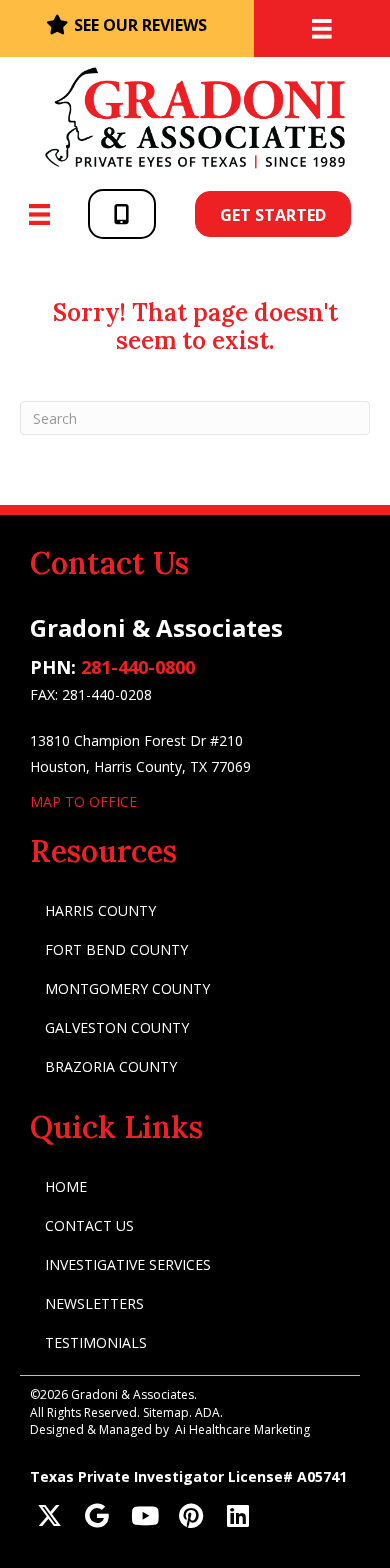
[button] (122, 213)
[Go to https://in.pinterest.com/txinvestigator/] (190, 1517)
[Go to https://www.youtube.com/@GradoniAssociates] (143, 1517)
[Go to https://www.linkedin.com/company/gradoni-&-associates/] (237, 1517)
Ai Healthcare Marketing (242, 1429)
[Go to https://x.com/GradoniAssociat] (49, 1517)
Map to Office (83, 801)
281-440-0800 (138, 667)
